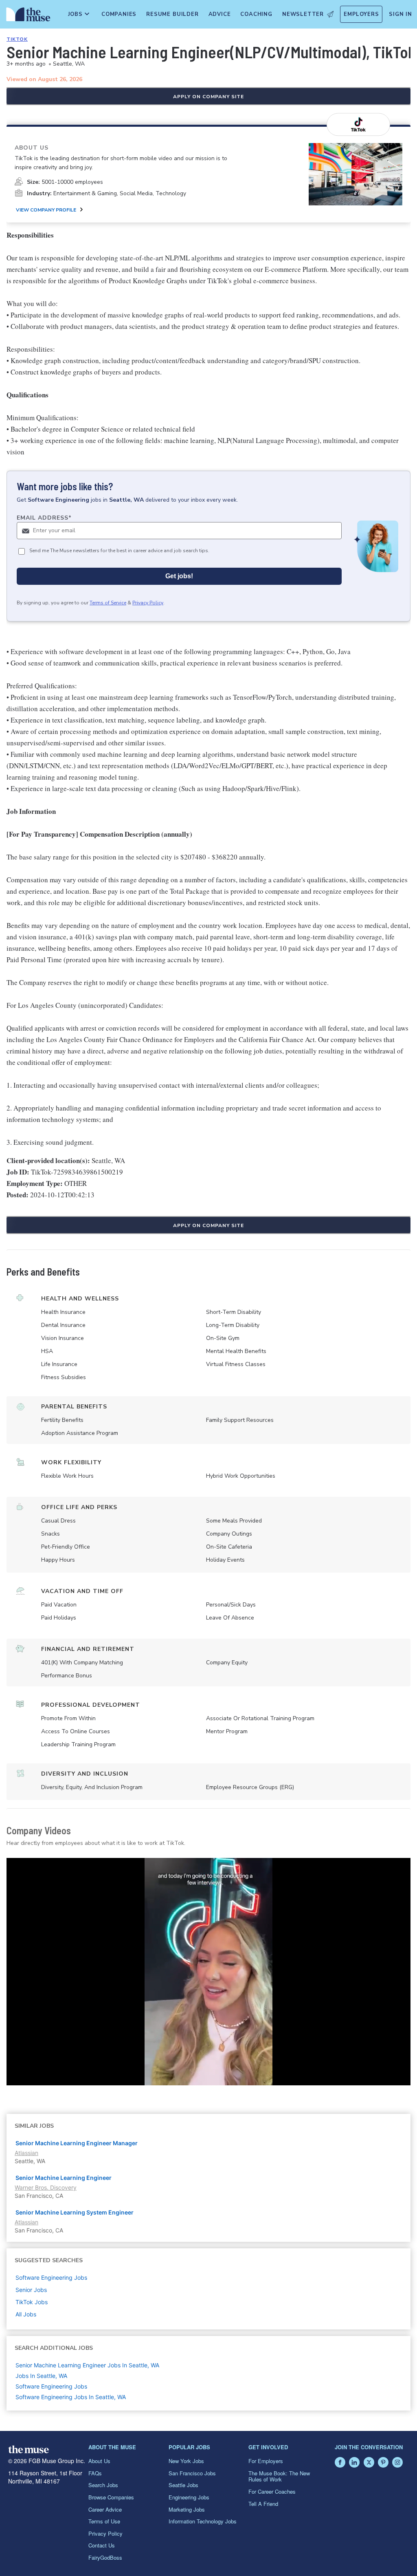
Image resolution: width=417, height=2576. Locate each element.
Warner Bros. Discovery (46, 2187)
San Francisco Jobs (192, 2473)
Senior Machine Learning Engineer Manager (77, 2143)
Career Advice (105, 2509)
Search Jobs (103, 2485)
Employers (361, 14)
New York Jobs (186, 2461)
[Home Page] (27, 16)
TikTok (17, 39)
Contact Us (102, 2545)
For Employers (266, 2461)
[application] (208, 1972)
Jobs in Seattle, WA (41, 2376)
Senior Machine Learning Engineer (64, 2178)
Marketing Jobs (187, 2509)
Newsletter (303, 14)
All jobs (26, 2314)
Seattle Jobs (183, 2485)
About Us (99, 2461)
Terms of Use (104, 2521)
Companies (119, 14)
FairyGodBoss (105, 2557)
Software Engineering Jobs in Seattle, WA (71, 2397)
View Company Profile (46, 210)
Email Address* (44, 518)
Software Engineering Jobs (51, 2386)
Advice (220, 14)
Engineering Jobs (189, 2497)
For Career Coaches (272, 2491)
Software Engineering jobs (51, 2277)
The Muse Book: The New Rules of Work (279, 2476)
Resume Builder (172, 14)
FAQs (95, 2473)
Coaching (256, 14)
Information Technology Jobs (203, 2521)
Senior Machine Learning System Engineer (75, 2212)
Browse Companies (111, 2497)
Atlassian (26, 2153)
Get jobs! (179, 576)
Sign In (401, 14)
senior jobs (31, 2290)
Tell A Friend (263, 2504)
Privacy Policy (148, 603)
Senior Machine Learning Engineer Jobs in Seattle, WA (87, 2365)
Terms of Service (108, 603)
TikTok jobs (32, 2302)
